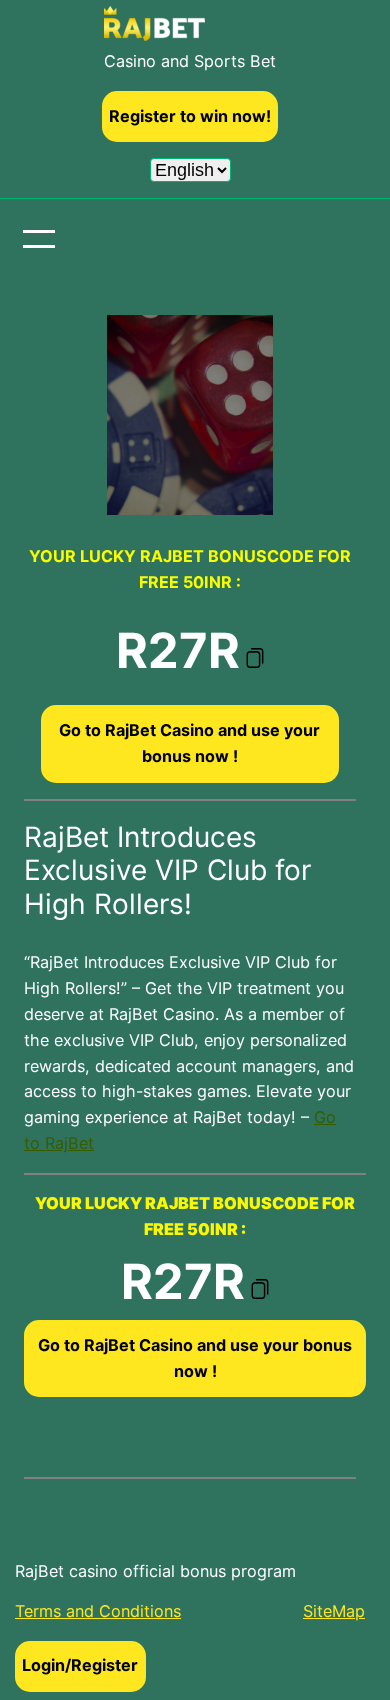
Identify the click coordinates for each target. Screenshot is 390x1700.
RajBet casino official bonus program (155, 1571)
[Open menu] (39, 239)
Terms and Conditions (98, 1611)
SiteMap (334, 1611)
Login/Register (80, 1665)
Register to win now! (190, 116)
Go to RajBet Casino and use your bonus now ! (189, 743)
